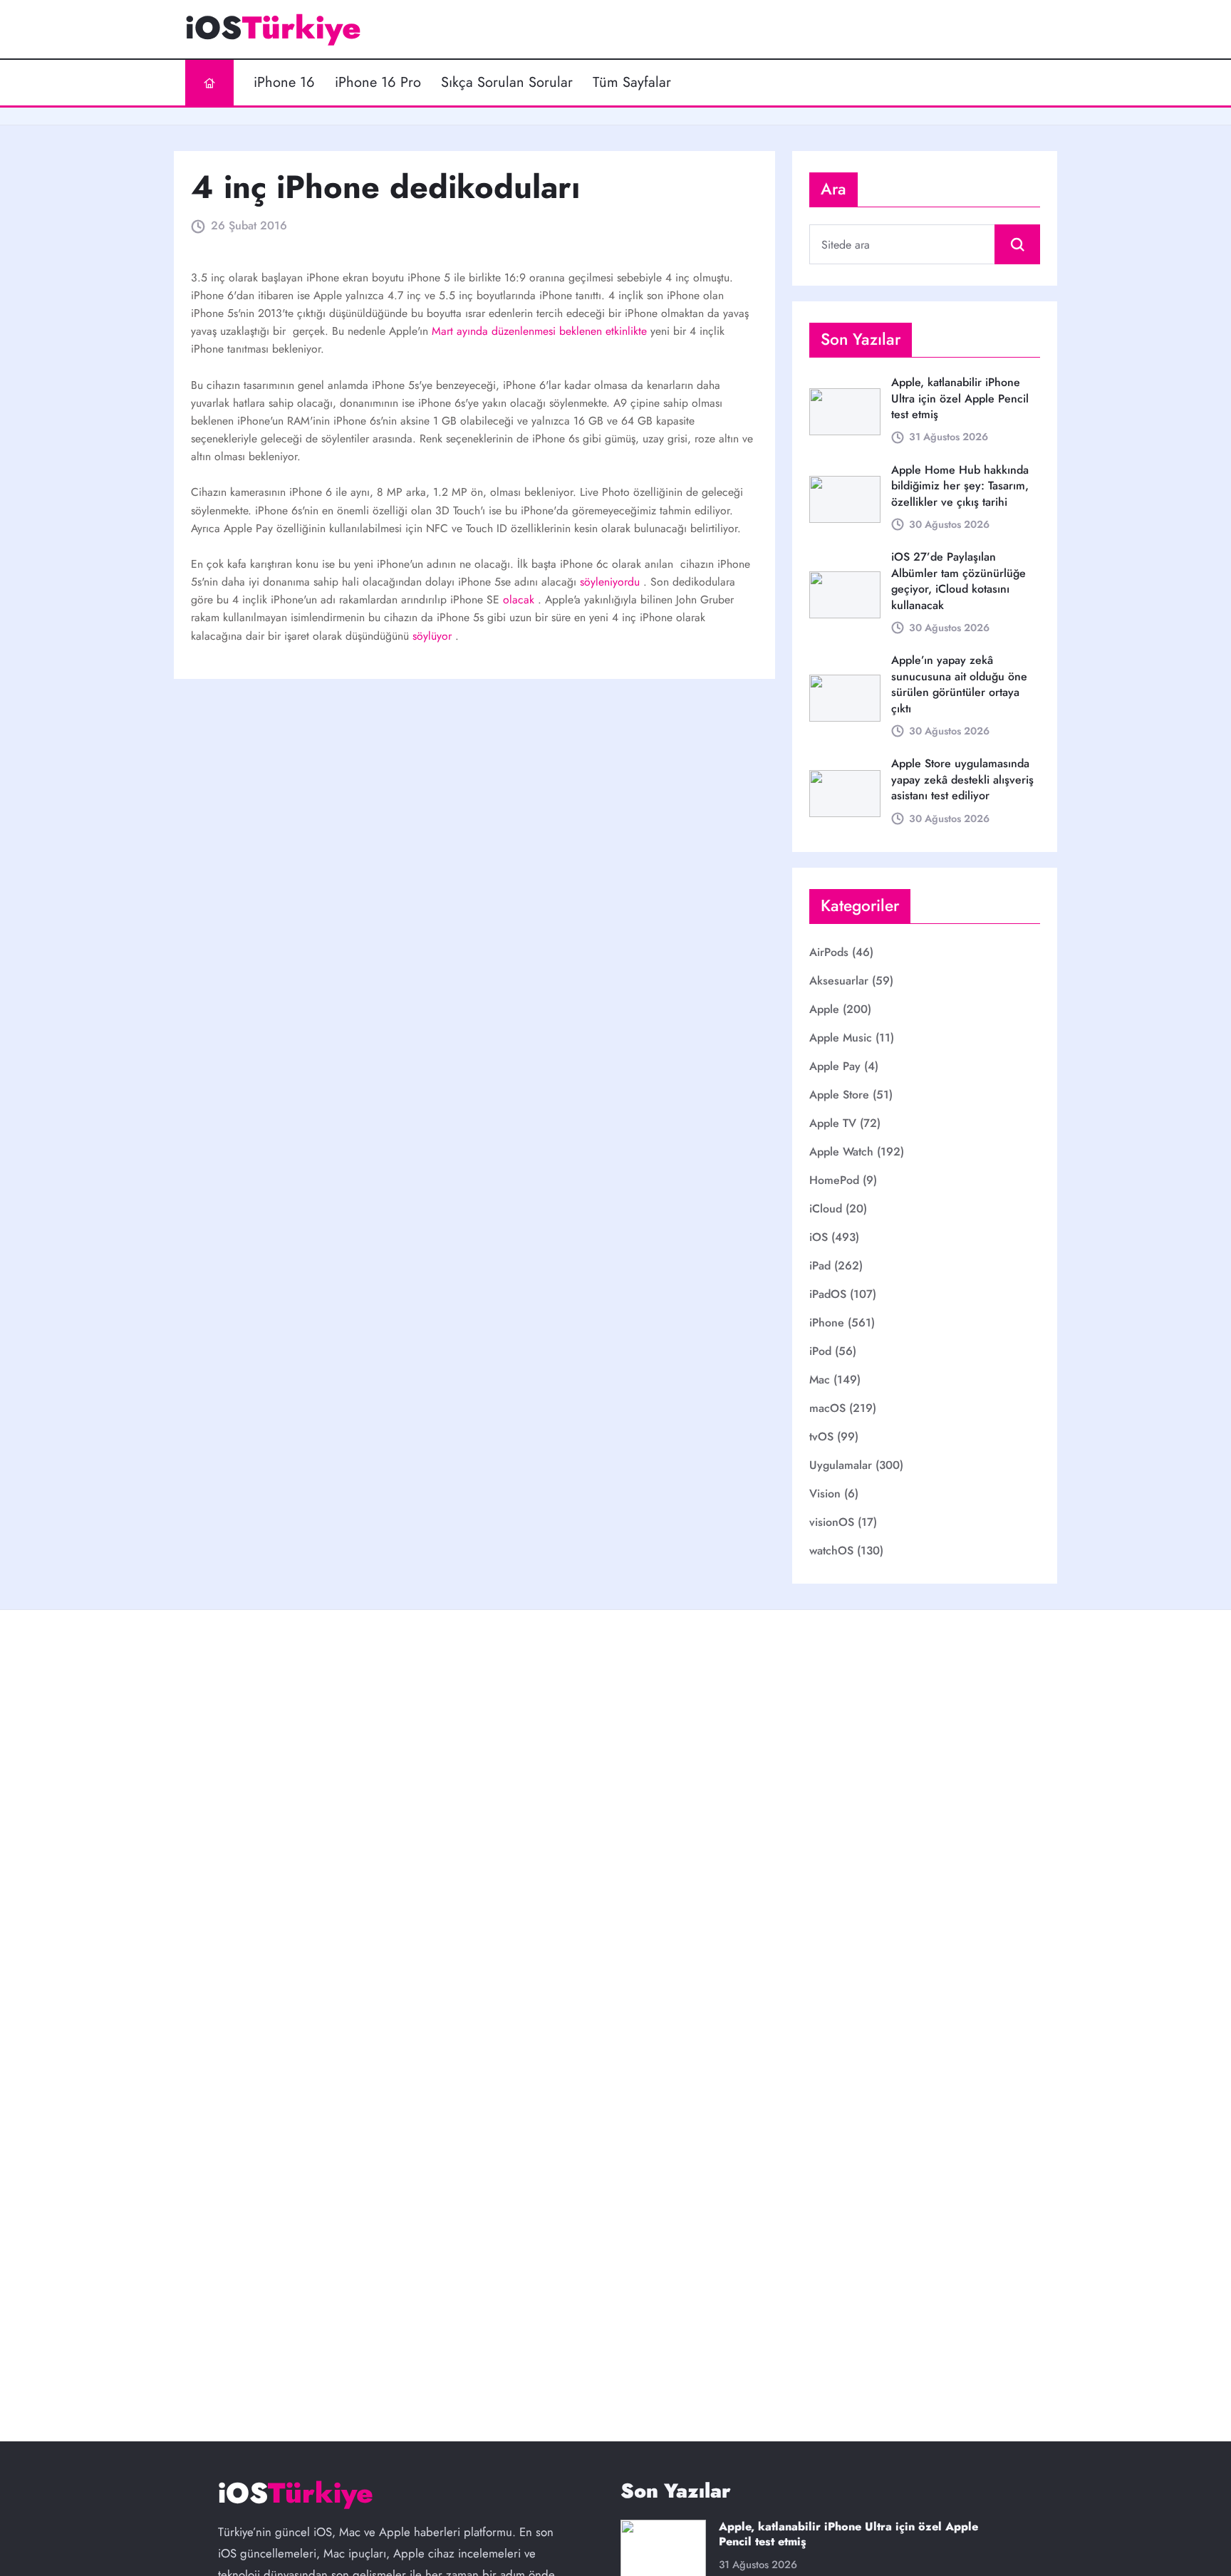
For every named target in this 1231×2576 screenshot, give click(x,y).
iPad (820, 1266)
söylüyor (434, 636)
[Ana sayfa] (209, 83)
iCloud (826, 1209)
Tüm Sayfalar (632, 83)
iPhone (827, 1323)
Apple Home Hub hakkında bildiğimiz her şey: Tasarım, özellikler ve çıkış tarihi (960, 486)
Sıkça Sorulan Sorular (507, 83)
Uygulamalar (841, 1465)
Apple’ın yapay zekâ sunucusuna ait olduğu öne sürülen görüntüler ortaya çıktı (959, 684)
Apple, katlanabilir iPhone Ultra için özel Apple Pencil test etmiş (960, 398)
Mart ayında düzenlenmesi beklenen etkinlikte (541, 331)
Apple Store (839, 1095)
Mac (820, 1380)
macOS (827, 1408)
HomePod (834, 1180)
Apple (824, 1009)
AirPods (829, 952)
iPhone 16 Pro (378, 83)
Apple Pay (835, 1066)
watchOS (831, 1551)
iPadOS (828, 1294)
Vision (825, 1494)
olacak (520, 599)
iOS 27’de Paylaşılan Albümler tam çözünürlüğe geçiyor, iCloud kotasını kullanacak (959, 581)
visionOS (832, 1522)
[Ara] (1017, 244)
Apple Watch (841, 1152)
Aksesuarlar (839, 981)
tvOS (821, 1437)
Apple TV (833, 1123)
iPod (820, 1351)
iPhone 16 (284, 83)
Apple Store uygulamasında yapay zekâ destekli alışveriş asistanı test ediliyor (962, 779)
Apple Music (841, 1038)
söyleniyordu (612, 582)
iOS (819, 1237)
